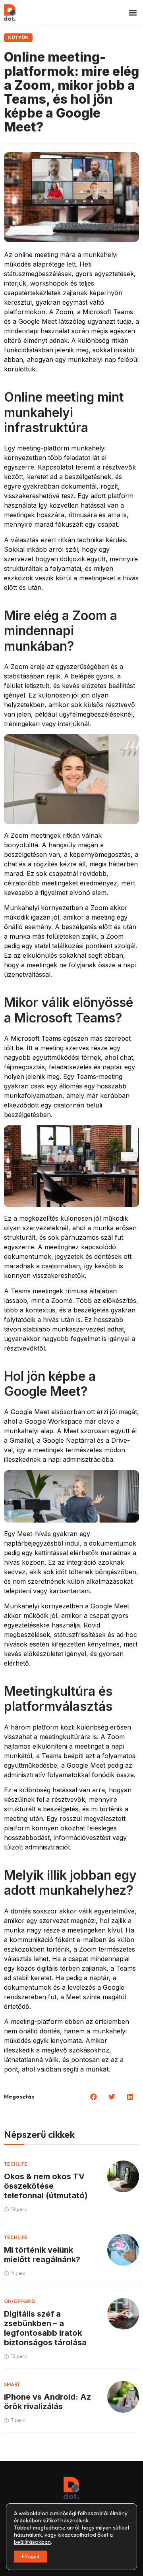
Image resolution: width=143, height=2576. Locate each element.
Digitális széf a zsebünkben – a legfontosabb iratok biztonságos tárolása (45, 2328)
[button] (132, 13)
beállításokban (32, 2542)
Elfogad (31, 2556)
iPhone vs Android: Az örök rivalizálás (47, 2402)
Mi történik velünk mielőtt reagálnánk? (42, 2255)
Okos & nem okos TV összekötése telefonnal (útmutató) (46, 2186)
